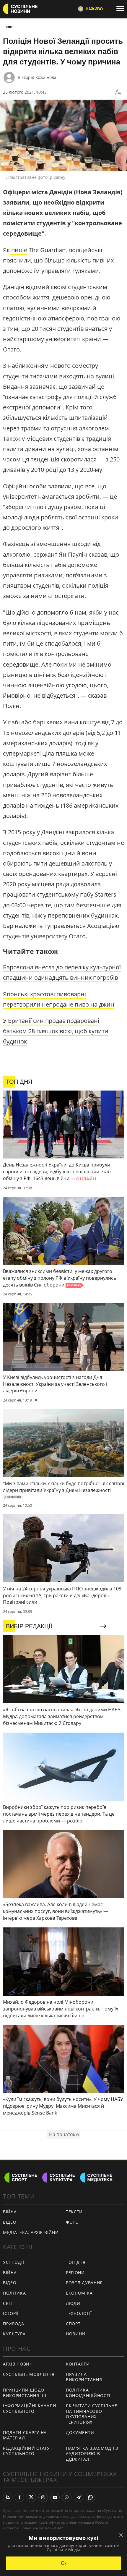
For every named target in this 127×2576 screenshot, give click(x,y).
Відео (10, 2222)
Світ (8, 2303)
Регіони (75, 2273)
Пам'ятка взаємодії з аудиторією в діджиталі (92, 2454)
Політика (14, 2293)
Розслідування (84, 2283)
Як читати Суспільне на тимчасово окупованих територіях (91, 2414)
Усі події (13, 2262)
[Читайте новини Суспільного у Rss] (8, 2497)
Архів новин (18, 2364)
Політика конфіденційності (88, 2393)
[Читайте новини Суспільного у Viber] (67, 2497)
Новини (76, 2334)
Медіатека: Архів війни (31, 2232)
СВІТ (9, 27)
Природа (14, 2324)
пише (18, 250)
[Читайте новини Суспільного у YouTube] (55, 2497)
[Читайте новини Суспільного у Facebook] (19, 2497)
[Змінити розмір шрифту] (118, 92)
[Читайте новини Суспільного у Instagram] (43, 2497)
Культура (14, 2334)
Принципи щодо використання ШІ (25, 2393)
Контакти (78, 2364)
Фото (72, 2222)
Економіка (79, 2293)
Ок (64, 2563)
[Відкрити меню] (122, 9)
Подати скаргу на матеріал (25, 2435)
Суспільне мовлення (29, 2374)
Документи (80, 2432)
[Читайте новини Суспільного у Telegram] (79, 2497)
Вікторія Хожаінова (37, 77)
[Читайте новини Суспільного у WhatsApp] (90, 2497)
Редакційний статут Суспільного (28, 2451)
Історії (11, 2313)
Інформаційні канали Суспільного (30, 2408)
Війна (10, 2212)
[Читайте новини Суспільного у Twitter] (31, 2497)
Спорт (73, 2324)
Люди (73, 2303)
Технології (79, 2313)
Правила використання (84, 2377)
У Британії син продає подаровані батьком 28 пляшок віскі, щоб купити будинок (56, 1031)
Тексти (74, 2212)
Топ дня (76, 2262)
